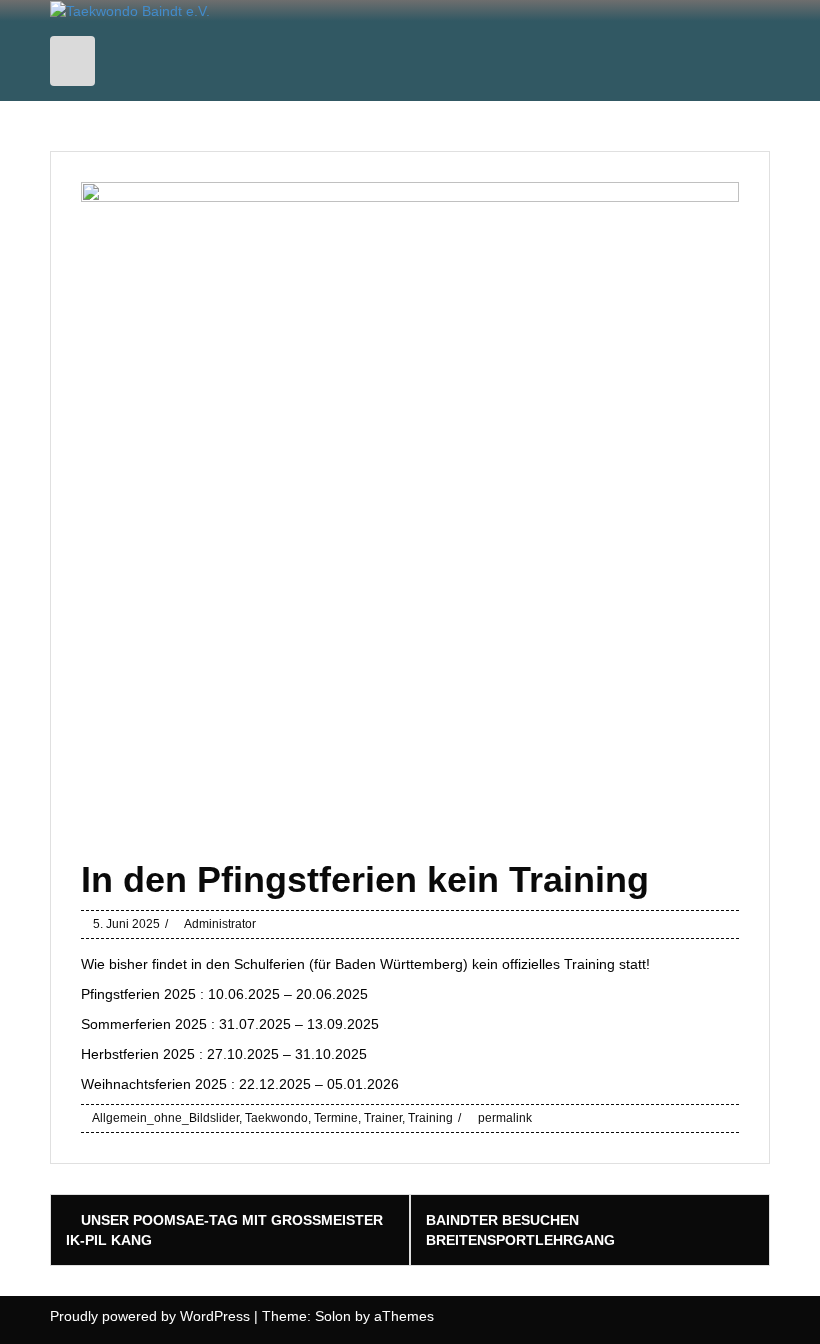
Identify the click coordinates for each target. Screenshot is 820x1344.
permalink (503, 1118)
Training (430, 1118)
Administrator (220, 924)
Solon (333, 1316)
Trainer (383, 1118)
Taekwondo (276, 1118)
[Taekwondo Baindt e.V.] (130, 10)
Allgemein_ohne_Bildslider (165, 1118)
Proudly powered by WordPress (150, 1316)
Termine (336, 1118)
